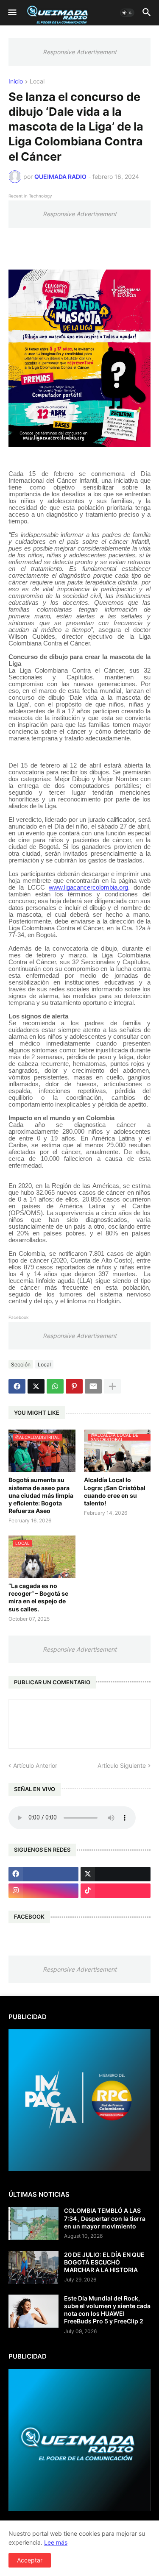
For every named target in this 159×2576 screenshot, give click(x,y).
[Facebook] (17, 1386)
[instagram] (43, 1891)
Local (37, 82)
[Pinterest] (74, 1386)
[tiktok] (116, 1891)
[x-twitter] (116, 1874)
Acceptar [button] (30, 2560)
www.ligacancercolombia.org (88, 887)
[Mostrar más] (112, 1386)
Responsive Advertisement (80, 52)
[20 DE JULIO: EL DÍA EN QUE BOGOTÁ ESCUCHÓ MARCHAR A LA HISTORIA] (33, 2267)
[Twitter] (36, 1386)
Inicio (16, 82)
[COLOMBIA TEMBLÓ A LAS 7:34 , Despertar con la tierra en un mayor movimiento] (33, 2223)
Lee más (56, 2542)
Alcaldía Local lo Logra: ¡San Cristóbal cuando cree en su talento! (115, 1491)
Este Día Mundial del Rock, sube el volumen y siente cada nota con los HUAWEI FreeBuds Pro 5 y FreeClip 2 (107, 2310)
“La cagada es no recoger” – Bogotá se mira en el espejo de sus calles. (38, 1597)
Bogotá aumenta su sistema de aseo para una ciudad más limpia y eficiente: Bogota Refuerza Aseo (41, 1495)
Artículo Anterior (35, 1765)
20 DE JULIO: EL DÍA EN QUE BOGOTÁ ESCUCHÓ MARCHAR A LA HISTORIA (104, 2262)
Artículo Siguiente (122, 1765)
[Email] (93, 1386)
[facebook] (43, 1874)
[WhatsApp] (55, 1386)
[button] (12, 13)
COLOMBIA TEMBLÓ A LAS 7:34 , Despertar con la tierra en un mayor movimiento (105, 2218)
